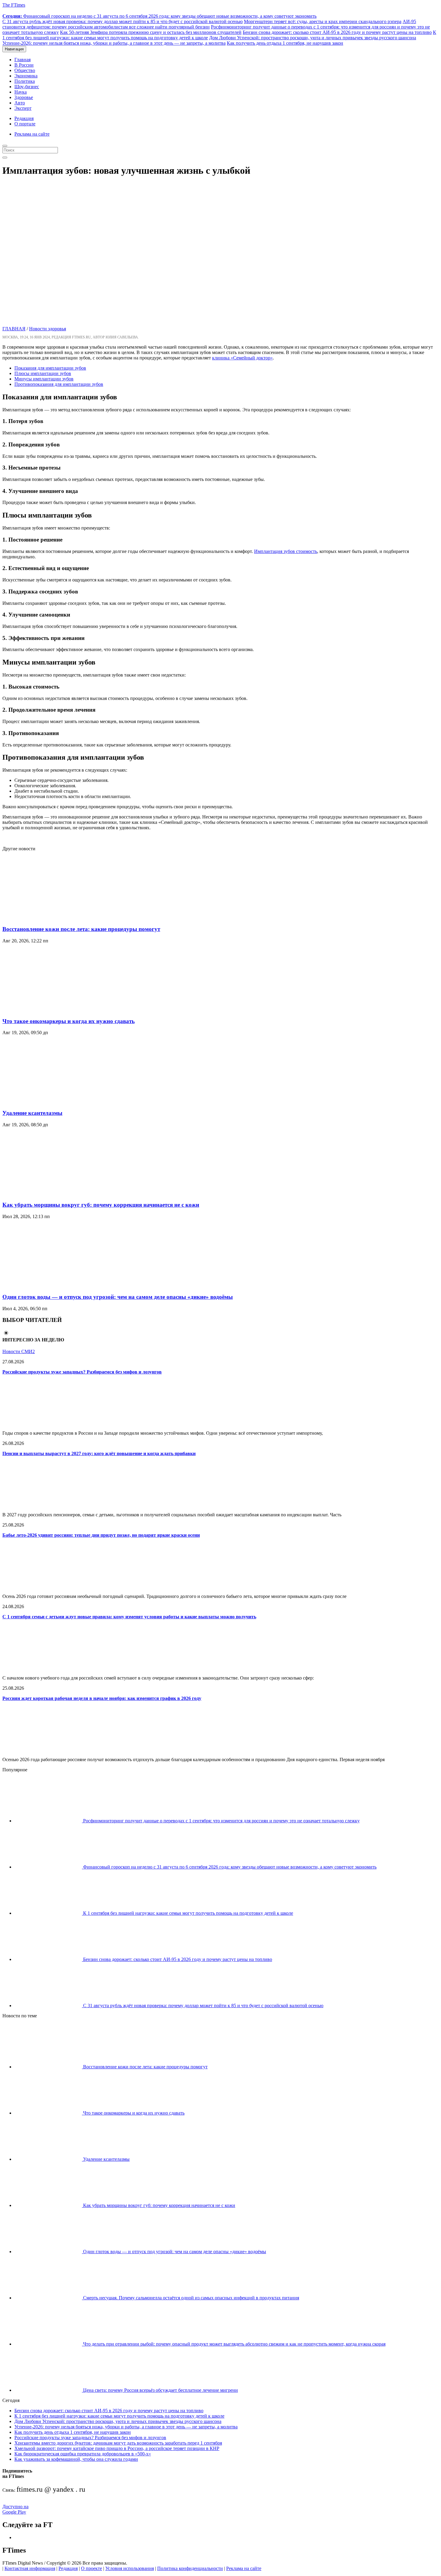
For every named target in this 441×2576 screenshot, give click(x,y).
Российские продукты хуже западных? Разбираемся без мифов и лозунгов (82, 1372)
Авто (20, 103)
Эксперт (23, 108)
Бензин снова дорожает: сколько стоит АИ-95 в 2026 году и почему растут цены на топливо (337, 32)
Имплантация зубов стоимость (286, 551)
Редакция (24, 118)
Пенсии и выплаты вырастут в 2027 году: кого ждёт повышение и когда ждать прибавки (99, 1453)
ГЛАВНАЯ (14, 329)
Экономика (26, 76)
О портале (25, 124)
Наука (21, 92)
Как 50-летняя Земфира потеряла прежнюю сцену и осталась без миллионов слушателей (151, 32)
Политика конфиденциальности (190, 2568)
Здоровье (24, 97)
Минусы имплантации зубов (44, 379)
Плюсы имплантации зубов (43, 373)
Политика (25, 81)
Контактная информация (30, 2568)
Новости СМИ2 (19, 1351)
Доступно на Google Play (15, 2509)
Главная (22, 60)
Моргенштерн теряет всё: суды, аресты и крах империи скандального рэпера (323, 21)
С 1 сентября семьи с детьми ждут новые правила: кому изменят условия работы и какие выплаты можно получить (129, 1617)
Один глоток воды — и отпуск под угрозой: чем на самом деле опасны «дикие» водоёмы (118, 1297)
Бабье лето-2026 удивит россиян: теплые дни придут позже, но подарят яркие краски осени (101, 1535)
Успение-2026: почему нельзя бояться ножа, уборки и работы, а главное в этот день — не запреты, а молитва (114, 43)
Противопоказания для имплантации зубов (59, 384)
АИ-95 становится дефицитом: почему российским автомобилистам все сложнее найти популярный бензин (209, 24)
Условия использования (130, 2568)
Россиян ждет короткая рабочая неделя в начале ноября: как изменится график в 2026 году (102, 1698)
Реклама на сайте (32, 134)
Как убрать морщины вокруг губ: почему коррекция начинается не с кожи (101, 1205)
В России (24, 65)
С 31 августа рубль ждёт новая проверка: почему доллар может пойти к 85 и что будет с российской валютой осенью (123, 21)
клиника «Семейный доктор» (242, 358)
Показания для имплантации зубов (50, 368)
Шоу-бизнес (27, 87)
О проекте (91, 2568)
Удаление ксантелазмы (32, 1113)
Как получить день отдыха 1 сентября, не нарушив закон (285, 43)
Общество (25, 70)
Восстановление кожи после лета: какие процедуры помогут (81, 929)
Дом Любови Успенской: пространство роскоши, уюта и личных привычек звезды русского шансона (313, 38)
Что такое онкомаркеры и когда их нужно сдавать (69, 1021)
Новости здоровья (48, 329)
